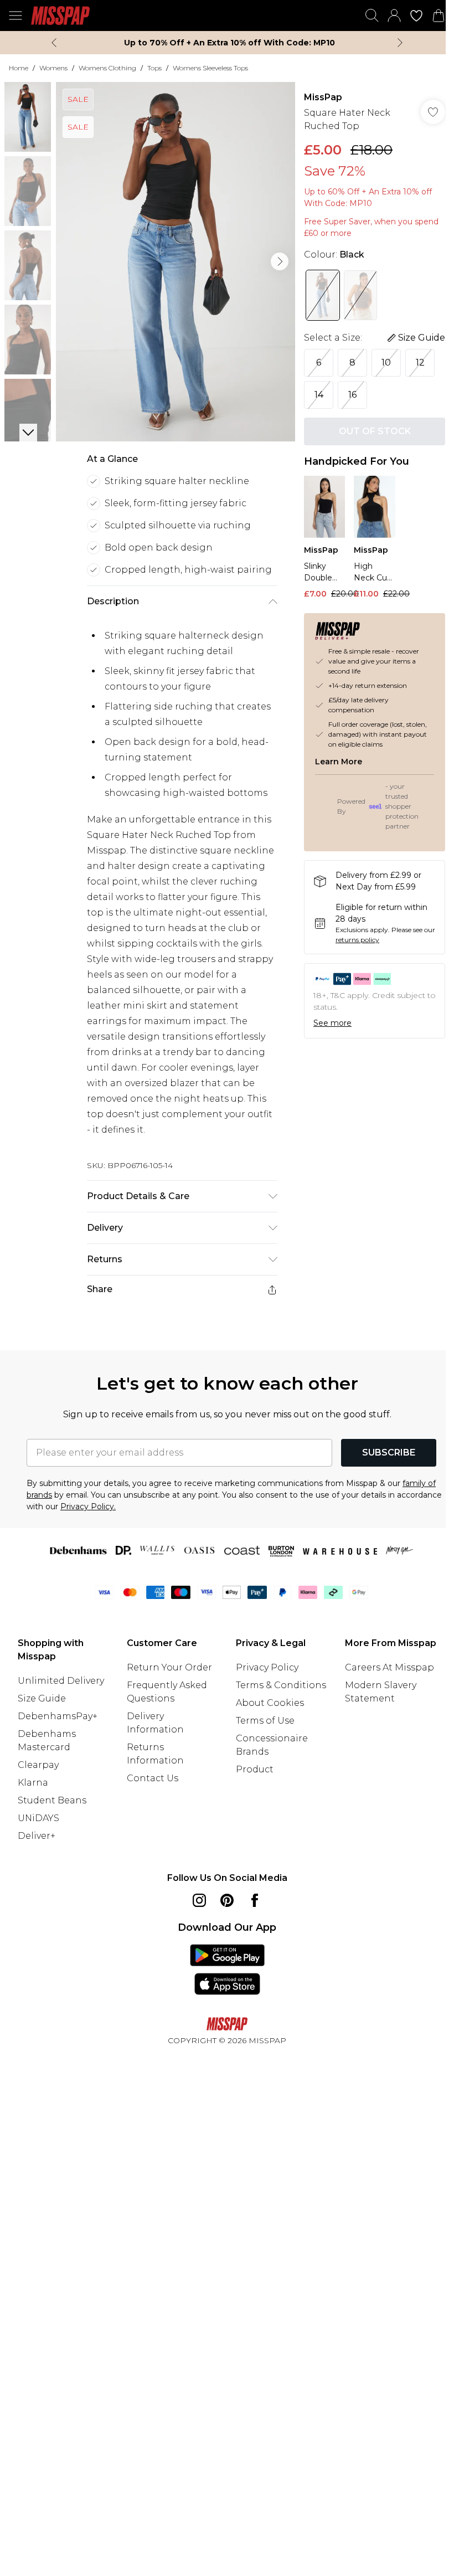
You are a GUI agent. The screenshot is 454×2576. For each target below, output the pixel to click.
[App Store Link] (227, 1970)
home (19, 68)
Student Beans (52, 1800)
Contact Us (153, 1778)
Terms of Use (265, 1721)
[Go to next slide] (280, 261)
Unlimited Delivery (61, 1681)
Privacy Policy (267, 1667)
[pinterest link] (227, 1900)
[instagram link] (199, 1900)
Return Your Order (169, 1667)
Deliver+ (37, 1836)
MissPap (323, 97)
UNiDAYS (38, 1818)
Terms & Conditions (281, 1685)
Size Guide (42, 1698)
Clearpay (38, 1765)
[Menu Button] (16, 16)
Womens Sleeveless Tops (210, 68)
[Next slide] (400, 43)
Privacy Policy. (88, 1506)
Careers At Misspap (389, 1667)
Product (255, 1769)
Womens (53, 68)
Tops (154, 68)
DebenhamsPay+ (58, 1716)
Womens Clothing (107, 68)
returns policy (357, 940)
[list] (176, 262)
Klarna (33, 1783)
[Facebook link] (255, 1900)
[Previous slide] (54, 43)
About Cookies (270, 1703)
